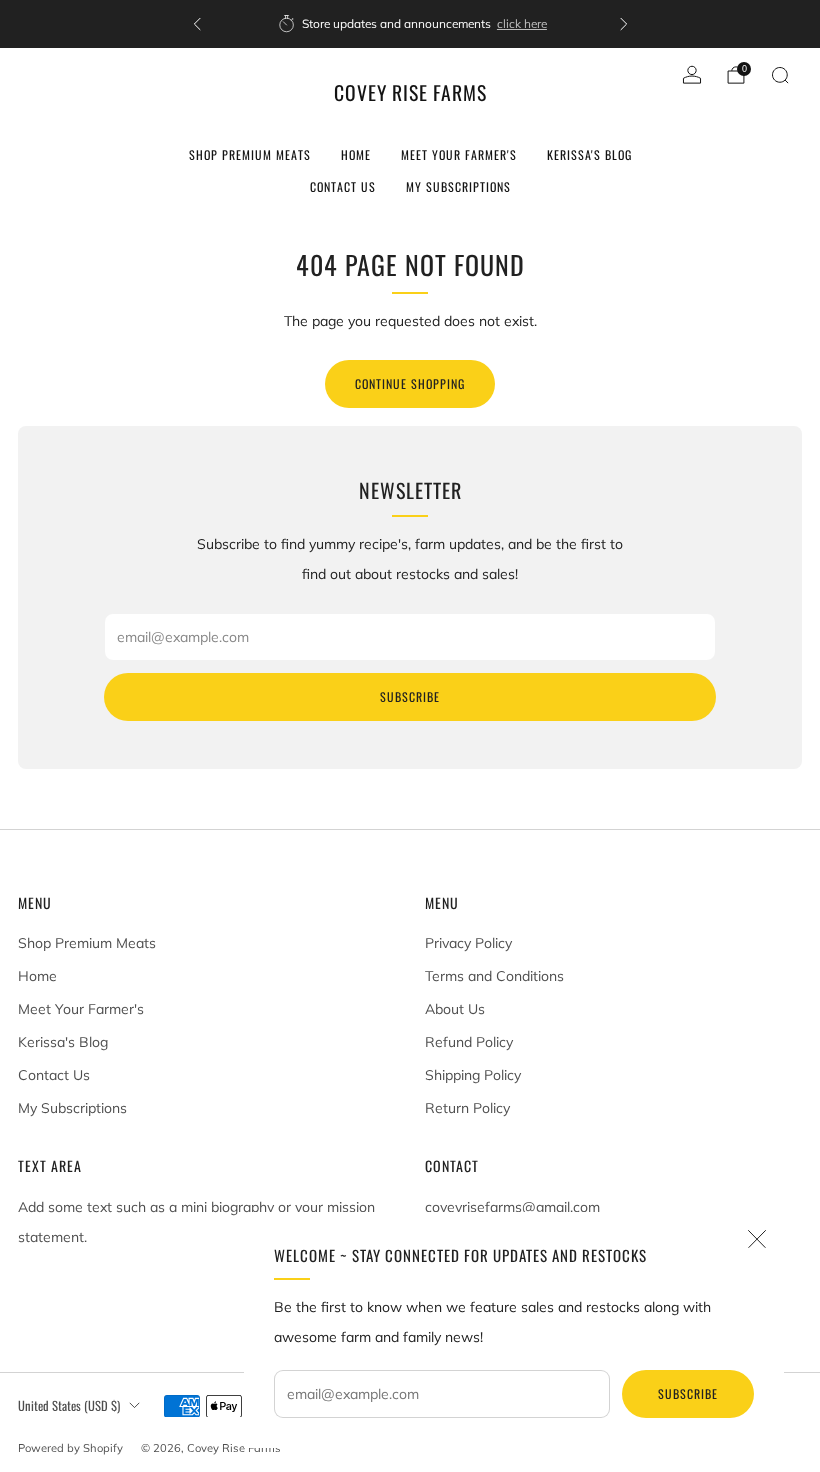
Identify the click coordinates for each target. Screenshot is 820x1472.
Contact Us (343, 186)
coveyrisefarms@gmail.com (512, 1207)
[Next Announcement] (624, 24)
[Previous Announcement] (197, 24)
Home (356, 154)
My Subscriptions (458, 186)
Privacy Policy (468, 943)
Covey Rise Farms (410, 93)
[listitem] (410, 24)
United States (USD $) (69, 1405)
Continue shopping (410, 383)
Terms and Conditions (494, 976)
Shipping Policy (473, 1075)
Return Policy (467, 1108)
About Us (455, 1009)
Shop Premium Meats (250, 154)
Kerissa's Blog (589, 154)
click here (518, 23)
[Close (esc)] (757, 1239)
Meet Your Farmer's (459, 154)
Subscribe (688, 1393)
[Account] (692, 75)
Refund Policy (469, 1042)
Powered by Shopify (70, 1448)
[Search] (780, 75)
